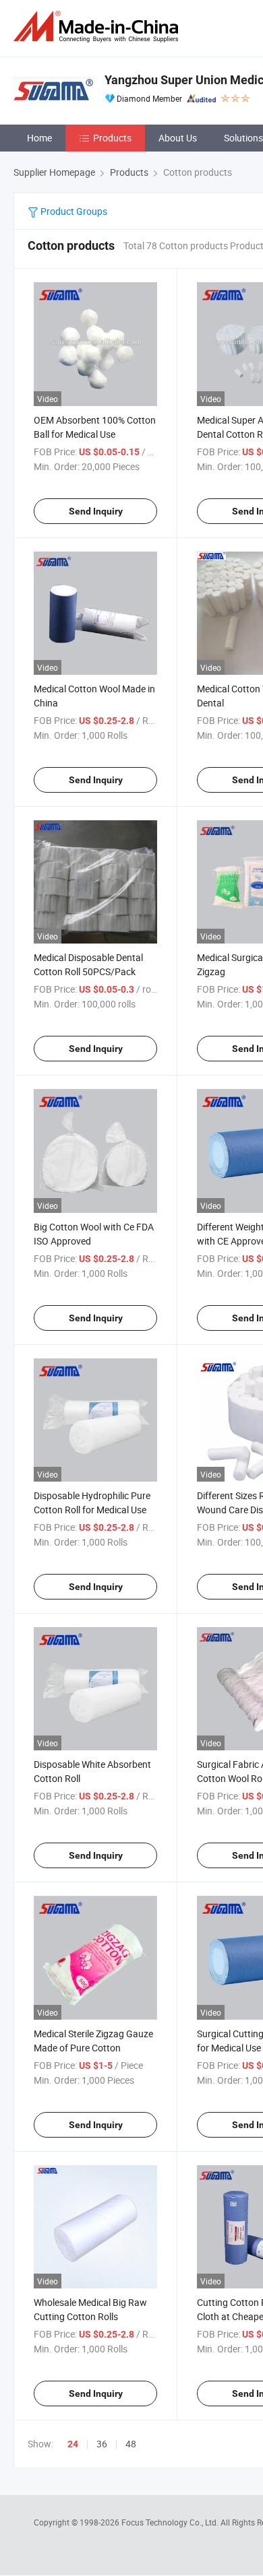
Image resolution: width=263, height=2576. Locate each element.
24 (73, 2444)
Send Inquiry (96, 511)
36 (102, 2444)
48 (131, 2444)
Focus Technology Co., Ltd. (171, 2522)
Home (39, 138)
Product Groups (73, 211)
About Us (178, 138)
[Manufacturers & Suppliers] (98, 27)
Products (112, 138)
